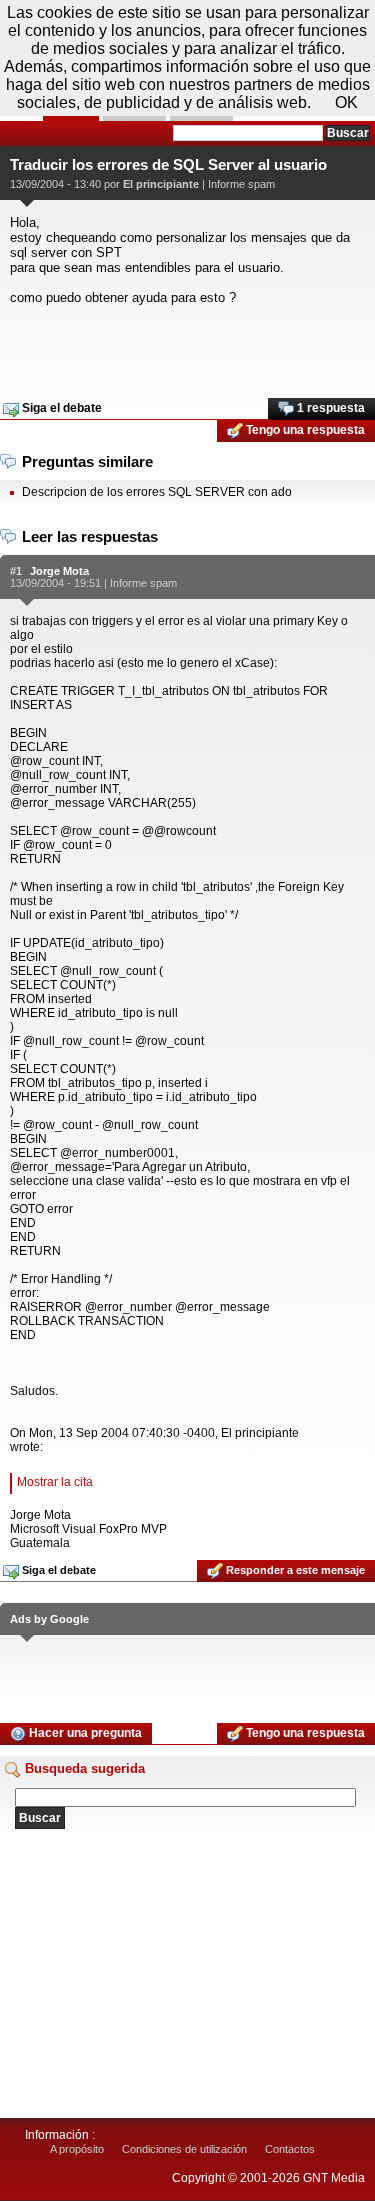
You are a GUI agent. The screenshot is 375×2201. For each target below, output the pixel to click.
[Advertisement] (187, 345)
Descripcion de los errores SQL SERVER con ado (157, 492)
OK (346, 102)
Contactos (290, 2149)
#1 (16, 571)
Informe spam (241, 184)
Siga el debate (60, 408)
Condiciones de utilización (184, 2149)
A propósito (77, 2149)
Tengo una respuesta (304, 430)
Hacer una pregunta (84, 1733)
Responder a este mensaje (294, 1570)
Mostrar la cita (55, 1482)
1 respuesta (329, 408)
